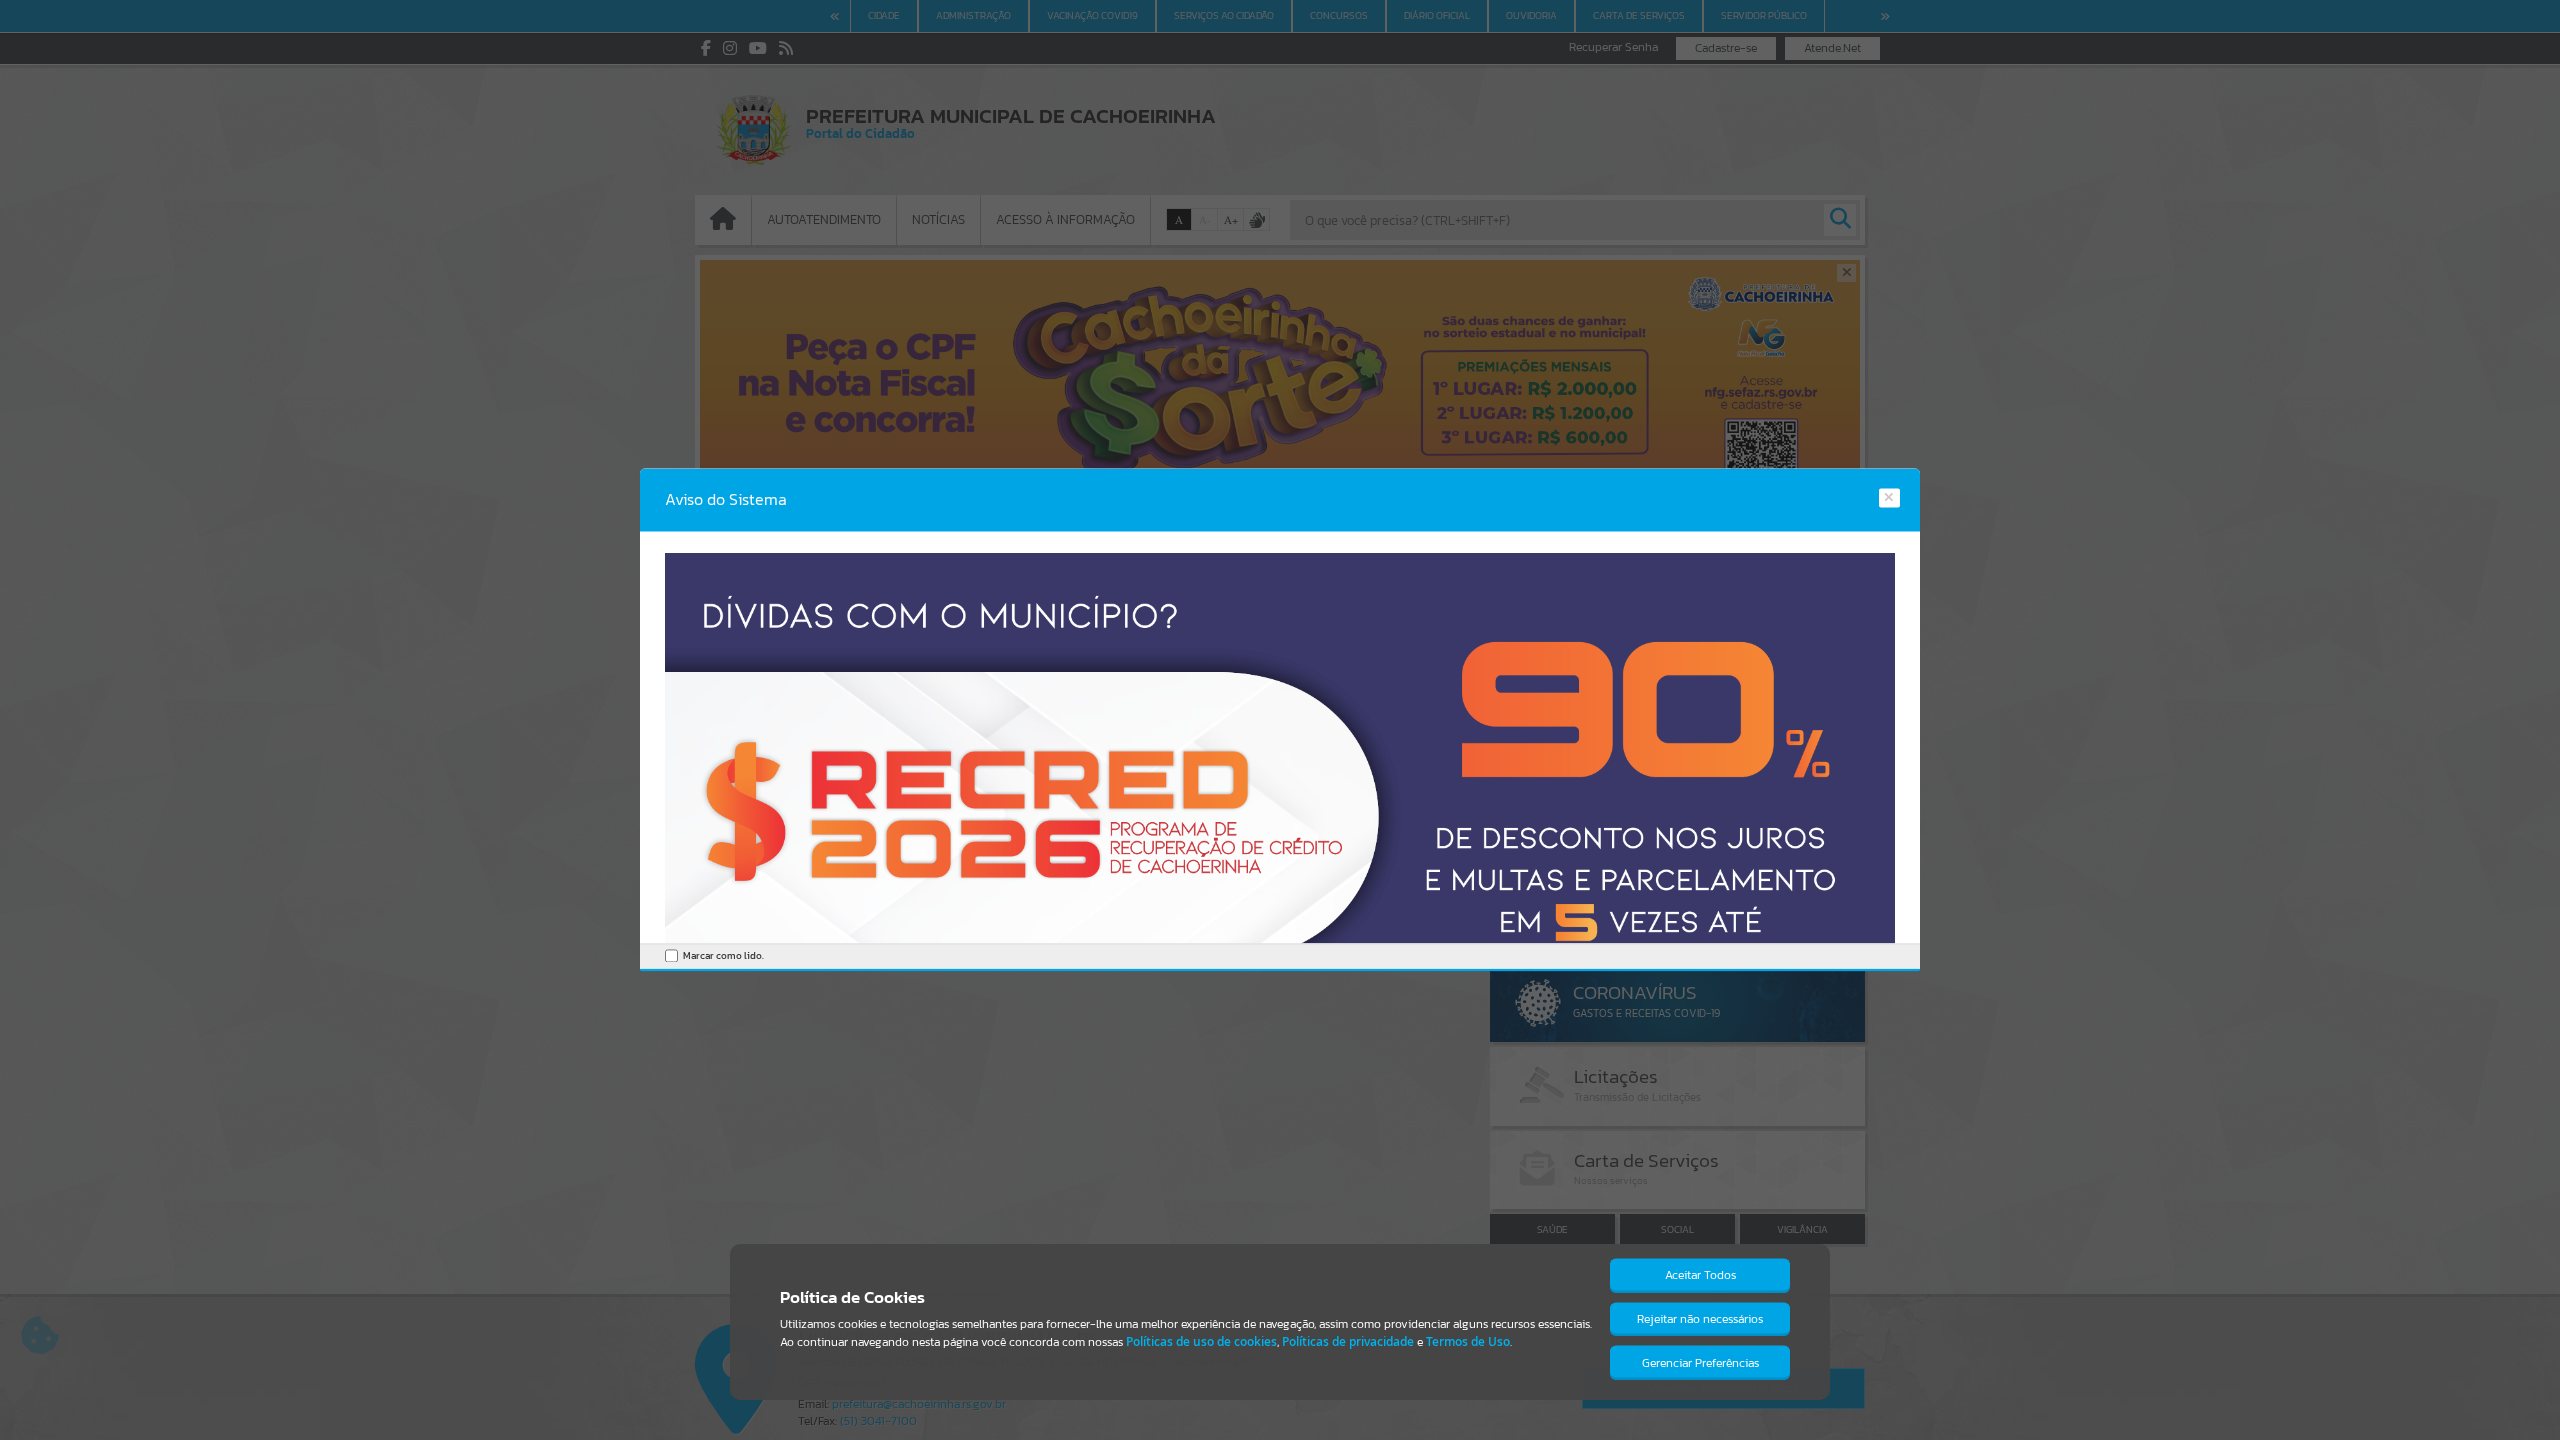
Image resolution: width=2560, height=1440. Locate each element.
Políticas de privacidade (1348, 1341)
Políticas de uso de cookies (1201, 1341)
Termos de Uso (1468, 1341)
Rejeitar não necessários (1700, 1319)
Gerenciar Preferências (1700, 1363)
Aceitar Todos (1700, 1275)
